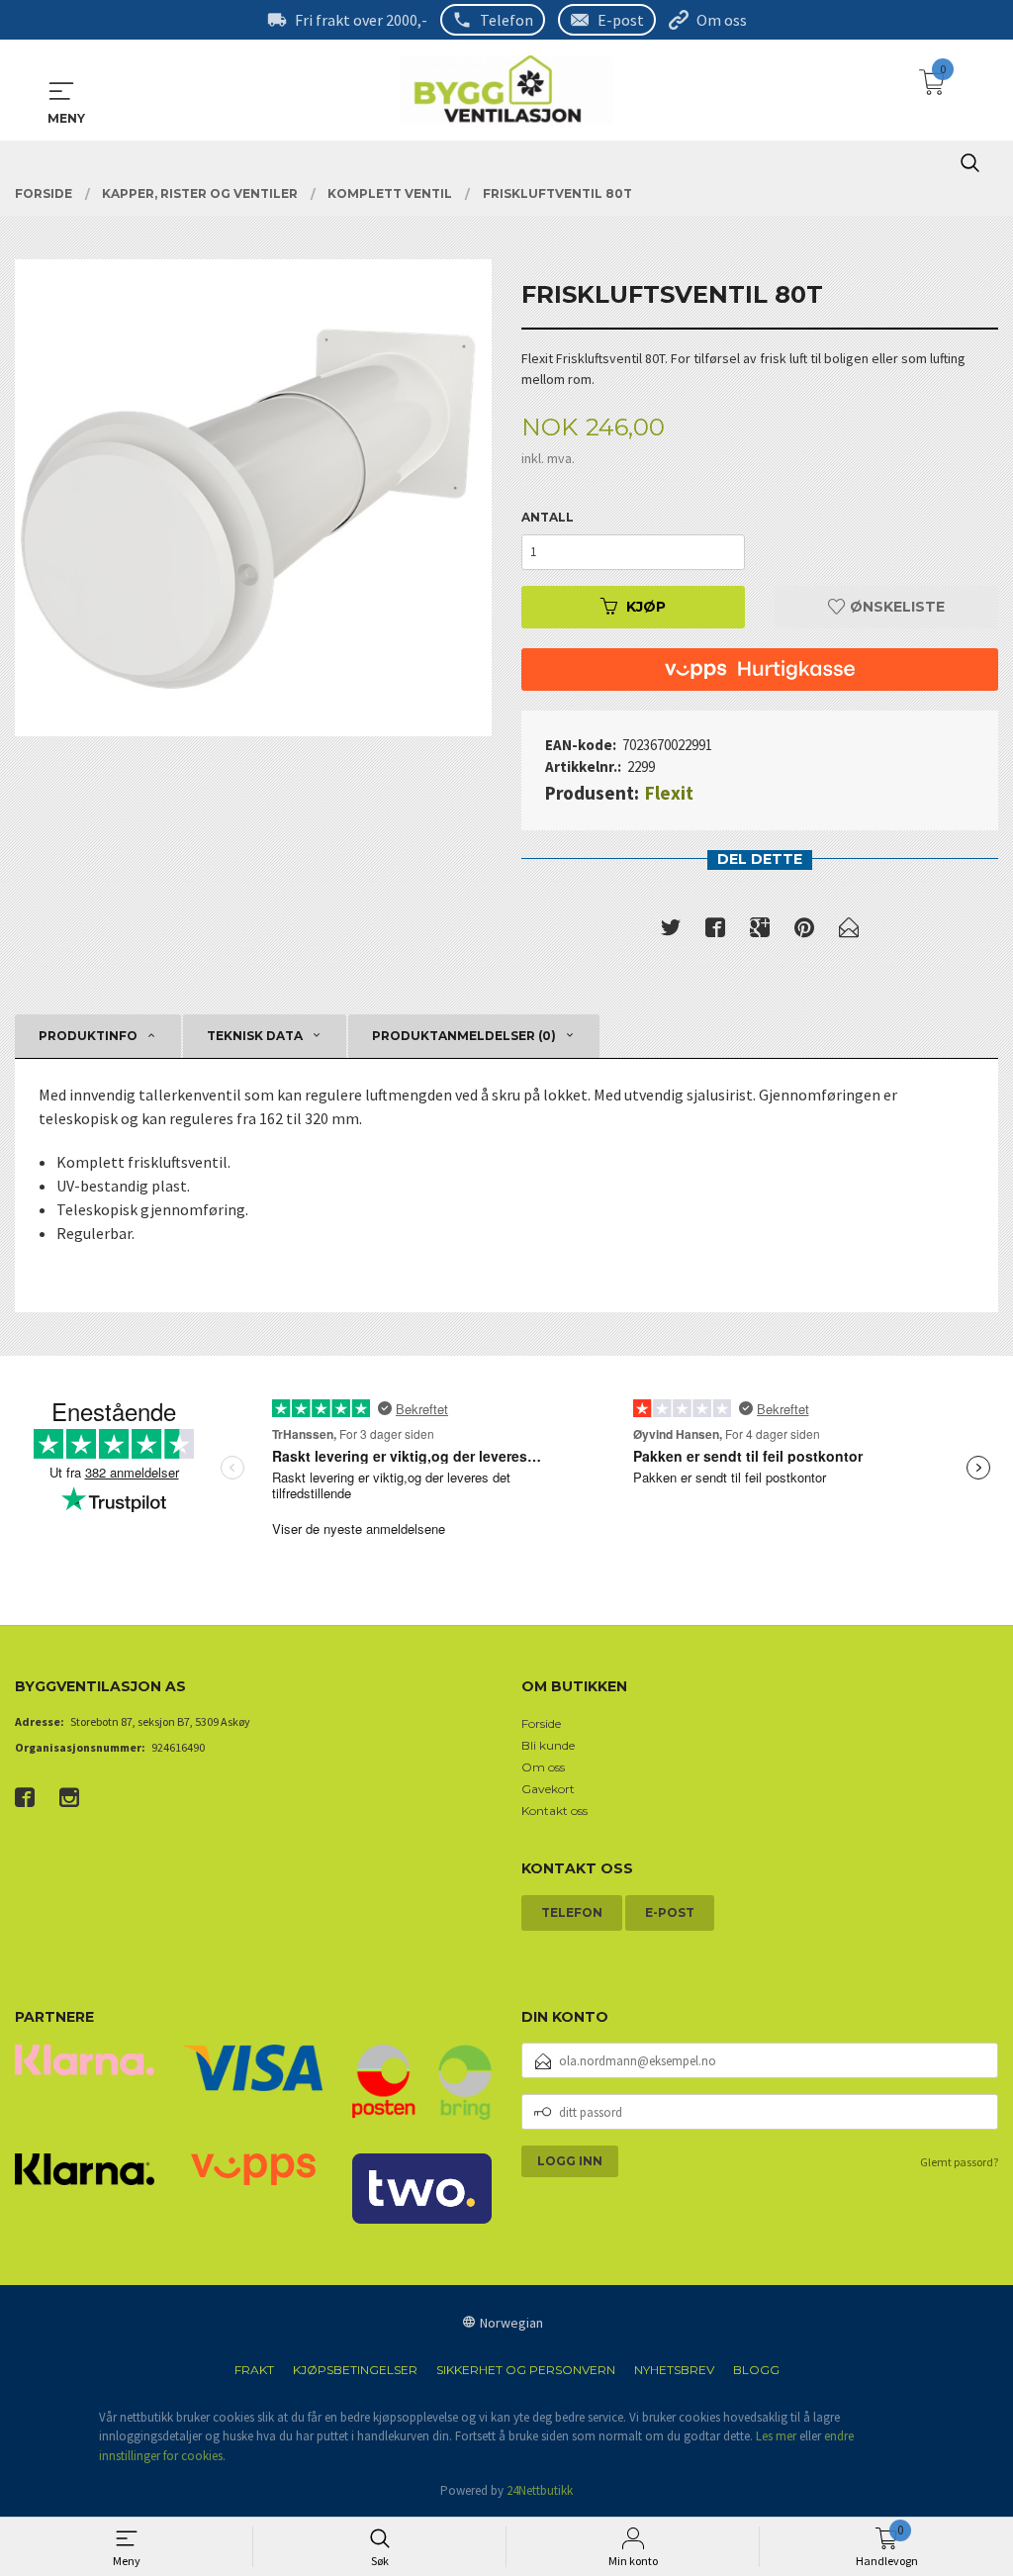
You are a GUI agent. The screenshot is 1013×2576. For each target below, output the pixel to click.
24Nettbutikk (540, 2490)
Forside (541, 1723)
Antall (548, 517)
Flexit (669, 793)
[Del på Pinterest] (804, 931)
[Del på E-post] (849, 931)
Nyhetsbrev (674, 2370)
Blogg (756, 2370)
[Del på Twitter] (671, 931)
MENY (61, 91)
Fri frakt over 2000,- (361, 20)
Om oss (722, 20)
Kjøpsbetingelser (355, 2370)
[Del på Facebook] (715, 931)
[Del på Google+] (760, 931)
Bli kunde (548, 1745)
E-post (621, 20)
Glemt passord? (959, 2162)
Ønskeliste (895, 607)
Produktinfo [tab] (88, 1036)
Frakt (254, 2370)
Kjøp (646, 607)
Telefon (506, 20)
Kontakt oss (554, 1811)
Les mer (776, 2436)
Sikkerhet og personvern (526, 2370)
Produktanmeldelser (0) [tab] (464, 1036)
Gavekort (548, 1789)
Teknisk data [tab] (255, 1036)
